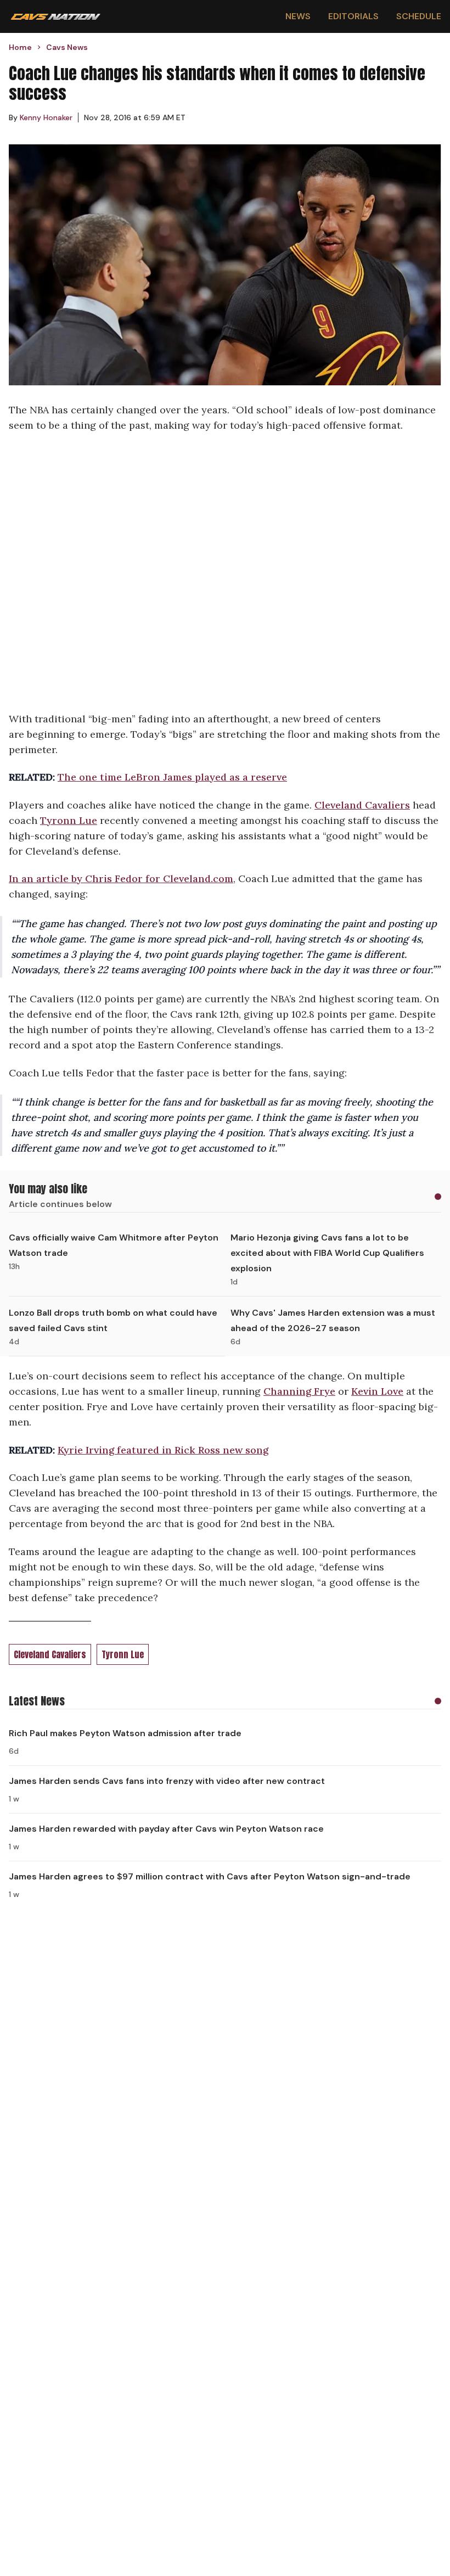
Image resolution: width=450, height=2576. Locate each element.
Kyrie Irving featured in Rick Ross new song (163, 1450)
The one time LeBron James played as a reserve (172, 777)
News (298, 16)
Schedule (419, 16)
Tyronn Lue (69, 820)
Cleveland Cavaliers (362, 805)
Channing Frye (299, 1391)
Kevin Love (377, 1391)
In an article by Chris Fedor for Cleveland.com (121, 879)
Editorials (353, 16)
